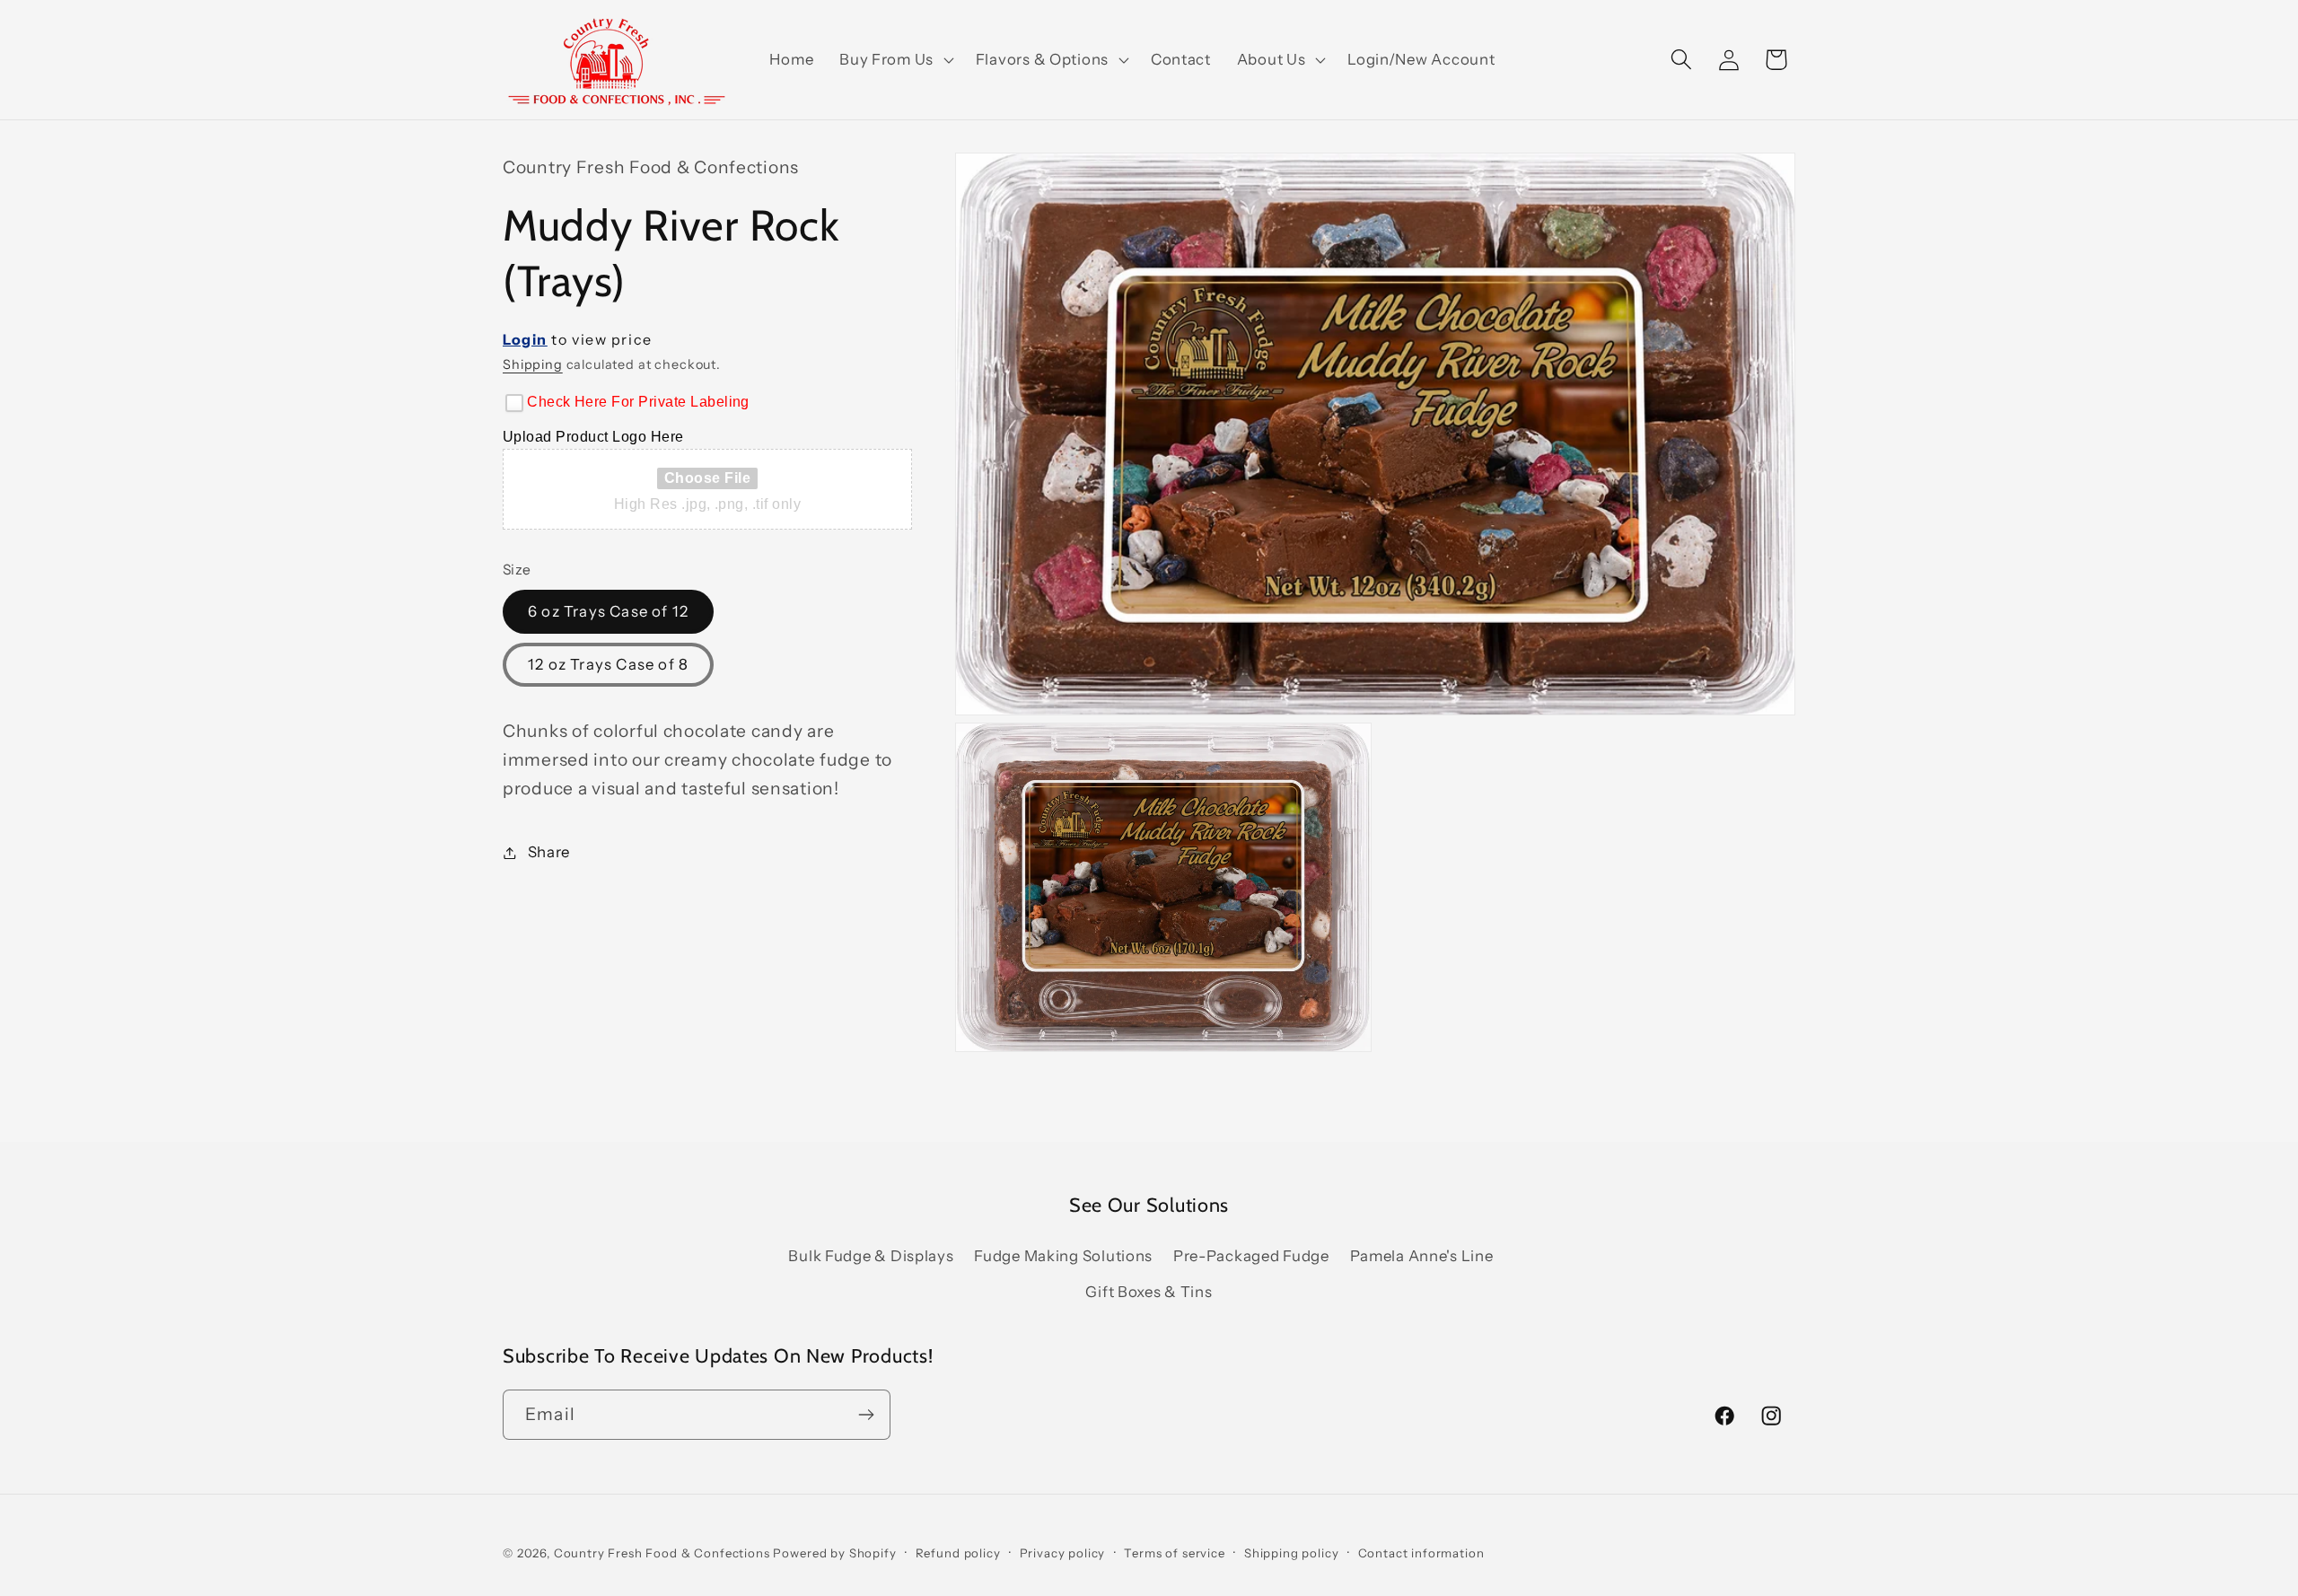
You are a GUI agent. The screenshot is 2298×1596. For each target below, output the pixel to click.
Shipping (533, 364)
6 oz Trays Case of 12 (608, 611)
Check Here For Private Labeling (638, 402)
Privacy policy (1063, 1553)
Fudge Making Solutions (1063, 1256)
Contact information (1421, 1553)
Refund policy (958, 1553)
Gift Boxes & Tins (1149, 1292)
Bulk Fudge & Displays (871, 1256)
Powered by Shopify (834, 1553)
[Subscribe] (866, 1415)
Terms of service (1174, 1553)
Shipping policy (1292, 1553)
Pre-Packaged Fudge (1251, 1256)
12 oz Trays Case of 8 (608, 664)
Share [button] (549, 852)
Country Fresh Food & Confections (662, 1553)
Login (525, 339)
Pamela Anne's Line (1422, 1256)
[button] (895, 60)
